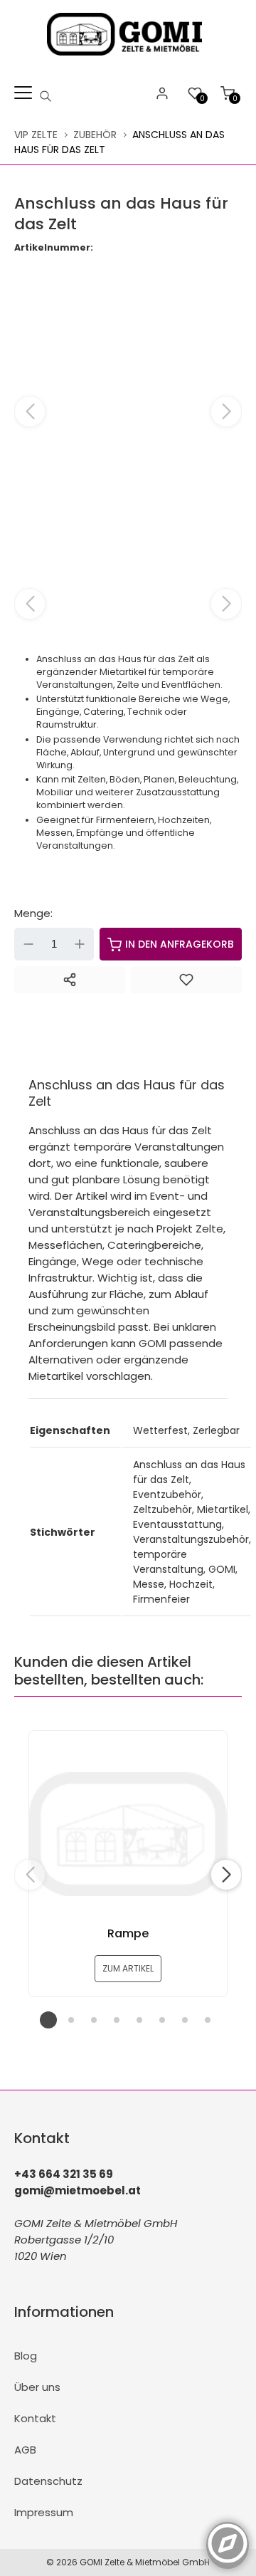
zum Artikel (128, 1968)
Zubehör (95, 135)
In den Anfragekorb (180, 944)
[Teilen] (70, 980)
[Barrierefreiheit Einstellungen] (228, 2535)
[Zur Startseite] (128, 59)
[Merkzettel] (186, 980)
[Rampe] (128, 1834)
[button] (226, 412)
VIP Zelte (36, 135)
